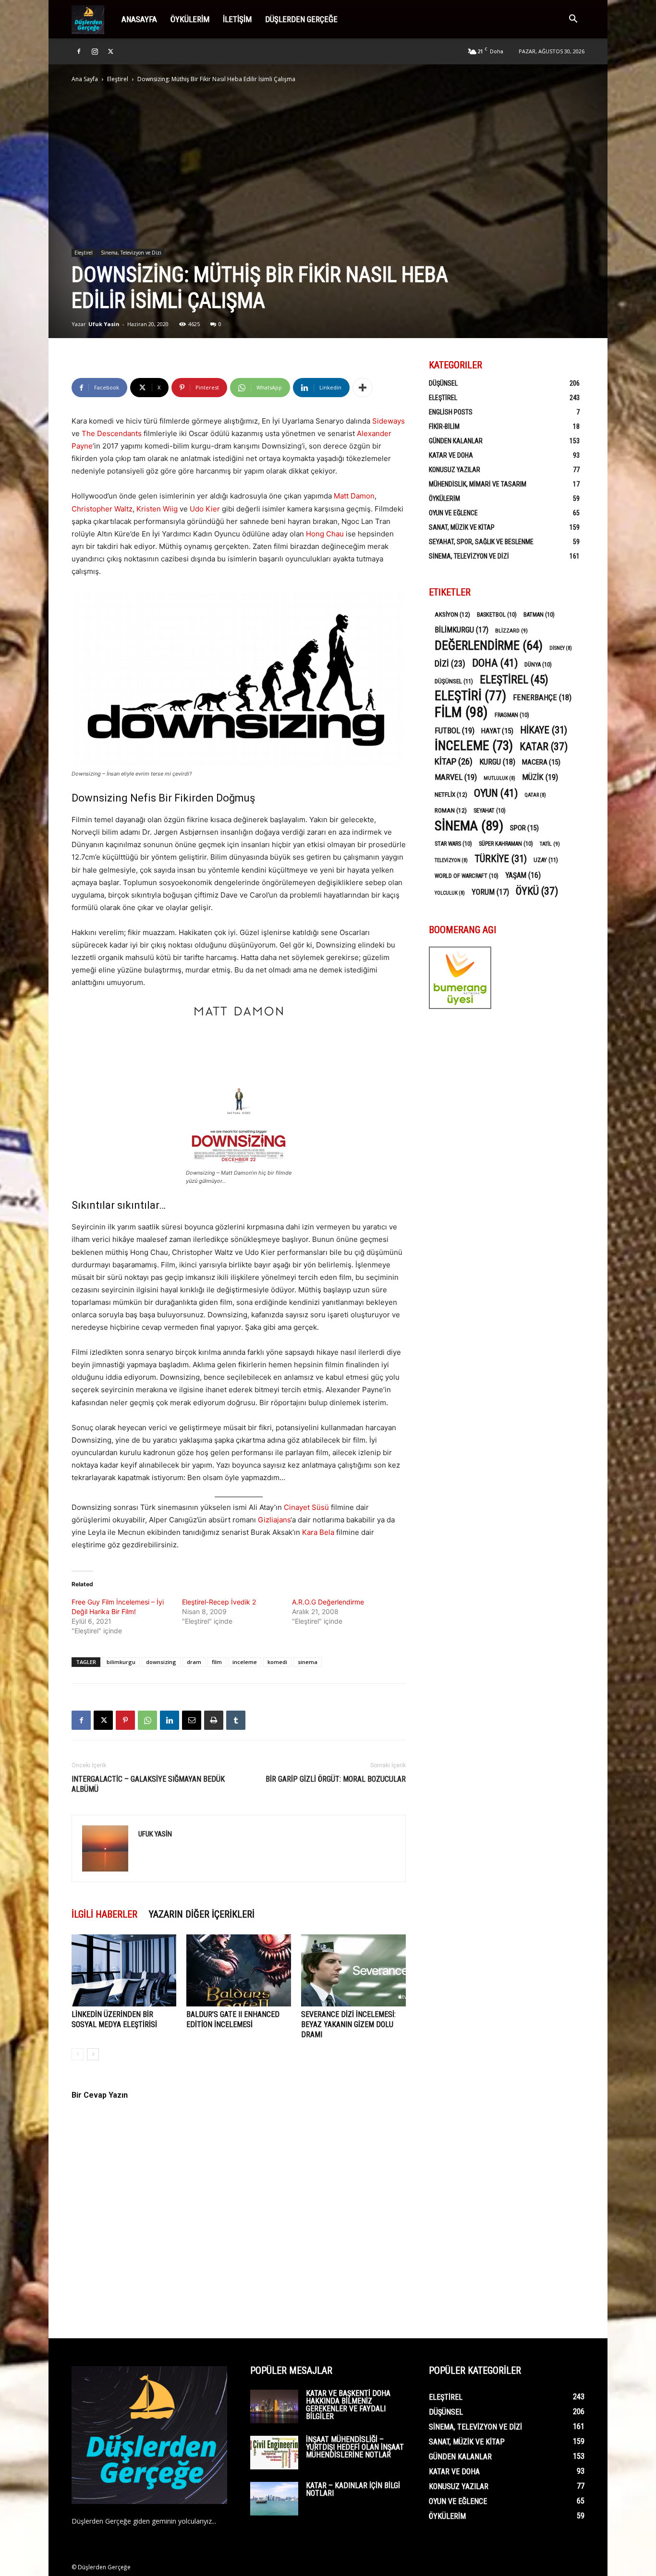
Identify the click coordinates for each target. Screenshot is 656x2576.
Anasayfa (139, 19)
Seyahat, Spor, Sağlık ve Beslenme (481, 542)
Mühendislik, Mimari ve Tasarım (478, 484)
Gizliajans (274, 1520)
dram (194, 1662)
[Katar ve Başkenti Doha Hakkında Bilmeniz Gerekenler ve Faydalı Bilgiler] (274, 2406)
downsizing (161, 1662)
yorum (490, 892)
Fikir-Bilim (444, 426)
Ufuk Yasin (104, 324)
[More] (363, 388)
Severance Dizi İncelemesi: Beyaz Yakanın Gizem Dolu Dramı (348, 2024)
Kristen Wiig (157, 509)
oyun (496, 793)
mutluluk (499, 778)
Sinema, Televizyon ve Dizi (131, 253)
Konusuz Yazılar (455, 470)
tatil (550, 844)
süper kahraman (506, 844)
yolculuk (450, 893)
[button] (573, 20)
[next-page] (93, 2054)
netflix (451, 794)
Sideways (389, 421)
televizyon (451, 860)
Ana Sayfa (85, 79)
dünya (538, 665)
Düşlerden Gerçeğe (301, 19)
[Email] (192, 1720)
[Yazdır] (214, 1720)
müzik (540, 777)
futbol (455, 730)
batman (539, 615)
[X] (110, 51)
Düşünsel (443, 383)
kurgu (497, 762)
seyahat (490, 811)
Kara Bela (318, 1532)
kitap (454, 761)
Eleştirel (118, 79)
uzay (546, 860)
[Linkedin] (170, 1720)
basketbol (497, 615)
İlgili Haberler (104, 1914)
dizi (450, 663)
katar (544, 747)
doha (495, 663)
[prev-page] (78, 2054)
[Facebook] (79, 51)
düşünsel (454, 681)
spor (524, 828)
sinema (308, 1662)
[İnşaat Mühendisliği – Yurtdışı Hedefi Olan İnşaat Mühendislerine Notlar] (274, 2453)
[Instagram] (95, 51)
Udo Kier (205, 509)
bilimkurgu (121, 1662)
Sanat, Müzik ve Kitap (462, 527)
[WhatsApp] (147, 1720)
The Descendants (112, 433)
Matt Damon (354, 496)
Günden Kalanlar (456, 441)
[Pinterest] (125, 1720)
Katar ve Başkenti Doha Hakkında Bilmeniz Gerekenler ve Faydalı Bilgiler (348, 2405)
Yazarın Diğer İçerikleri (202, 1914)
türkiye (501, 859)
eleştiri (470, 696)
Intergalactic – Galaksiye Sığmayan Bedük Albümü (148, 1784)
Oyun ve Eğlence (453, 513)
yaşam (523, 875)
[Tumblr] (236, 1720)
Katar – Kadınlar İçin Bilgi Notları (353, 2489)
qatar (535, 795)
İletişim (237, 19)
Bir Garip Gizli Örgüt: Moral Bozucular (336, 1779)
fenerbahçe (542, 698)
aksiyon (452, 614)
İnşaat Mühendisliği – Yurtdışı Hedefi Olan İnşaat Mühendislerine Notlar (355, 2447)
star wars (453, 844)
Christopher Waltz (102, 509)
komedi (277, 1662)
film (217, 1662)
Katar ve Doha (451, 455)
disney (561, 648)
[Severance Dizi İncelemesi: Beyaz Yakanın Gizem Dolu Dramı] (353, 1970)
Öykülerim (190, 19)
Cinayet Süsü (306, 1507)
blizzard (511, 631)
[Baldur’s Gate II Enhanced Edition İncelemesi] (239, 1970)
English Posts (451, 412)
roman (451, 810)
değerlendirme (489, 646)
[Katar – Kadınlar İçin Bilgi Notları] (274, 2499)
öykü (537, 891)
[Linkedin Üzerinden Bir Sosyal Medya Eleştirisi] (124, 1970)
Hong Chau (325, 534)
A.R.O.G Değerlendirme (328, 1602)
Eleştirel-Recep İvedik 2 (219, 1602)
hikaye (544, 730)
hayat (497, 731)
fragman (512, 715)
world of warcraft (467, 876)
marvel (456, 777)
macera (541, 762)
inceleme (245, 1662)
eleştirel (514, 680)
